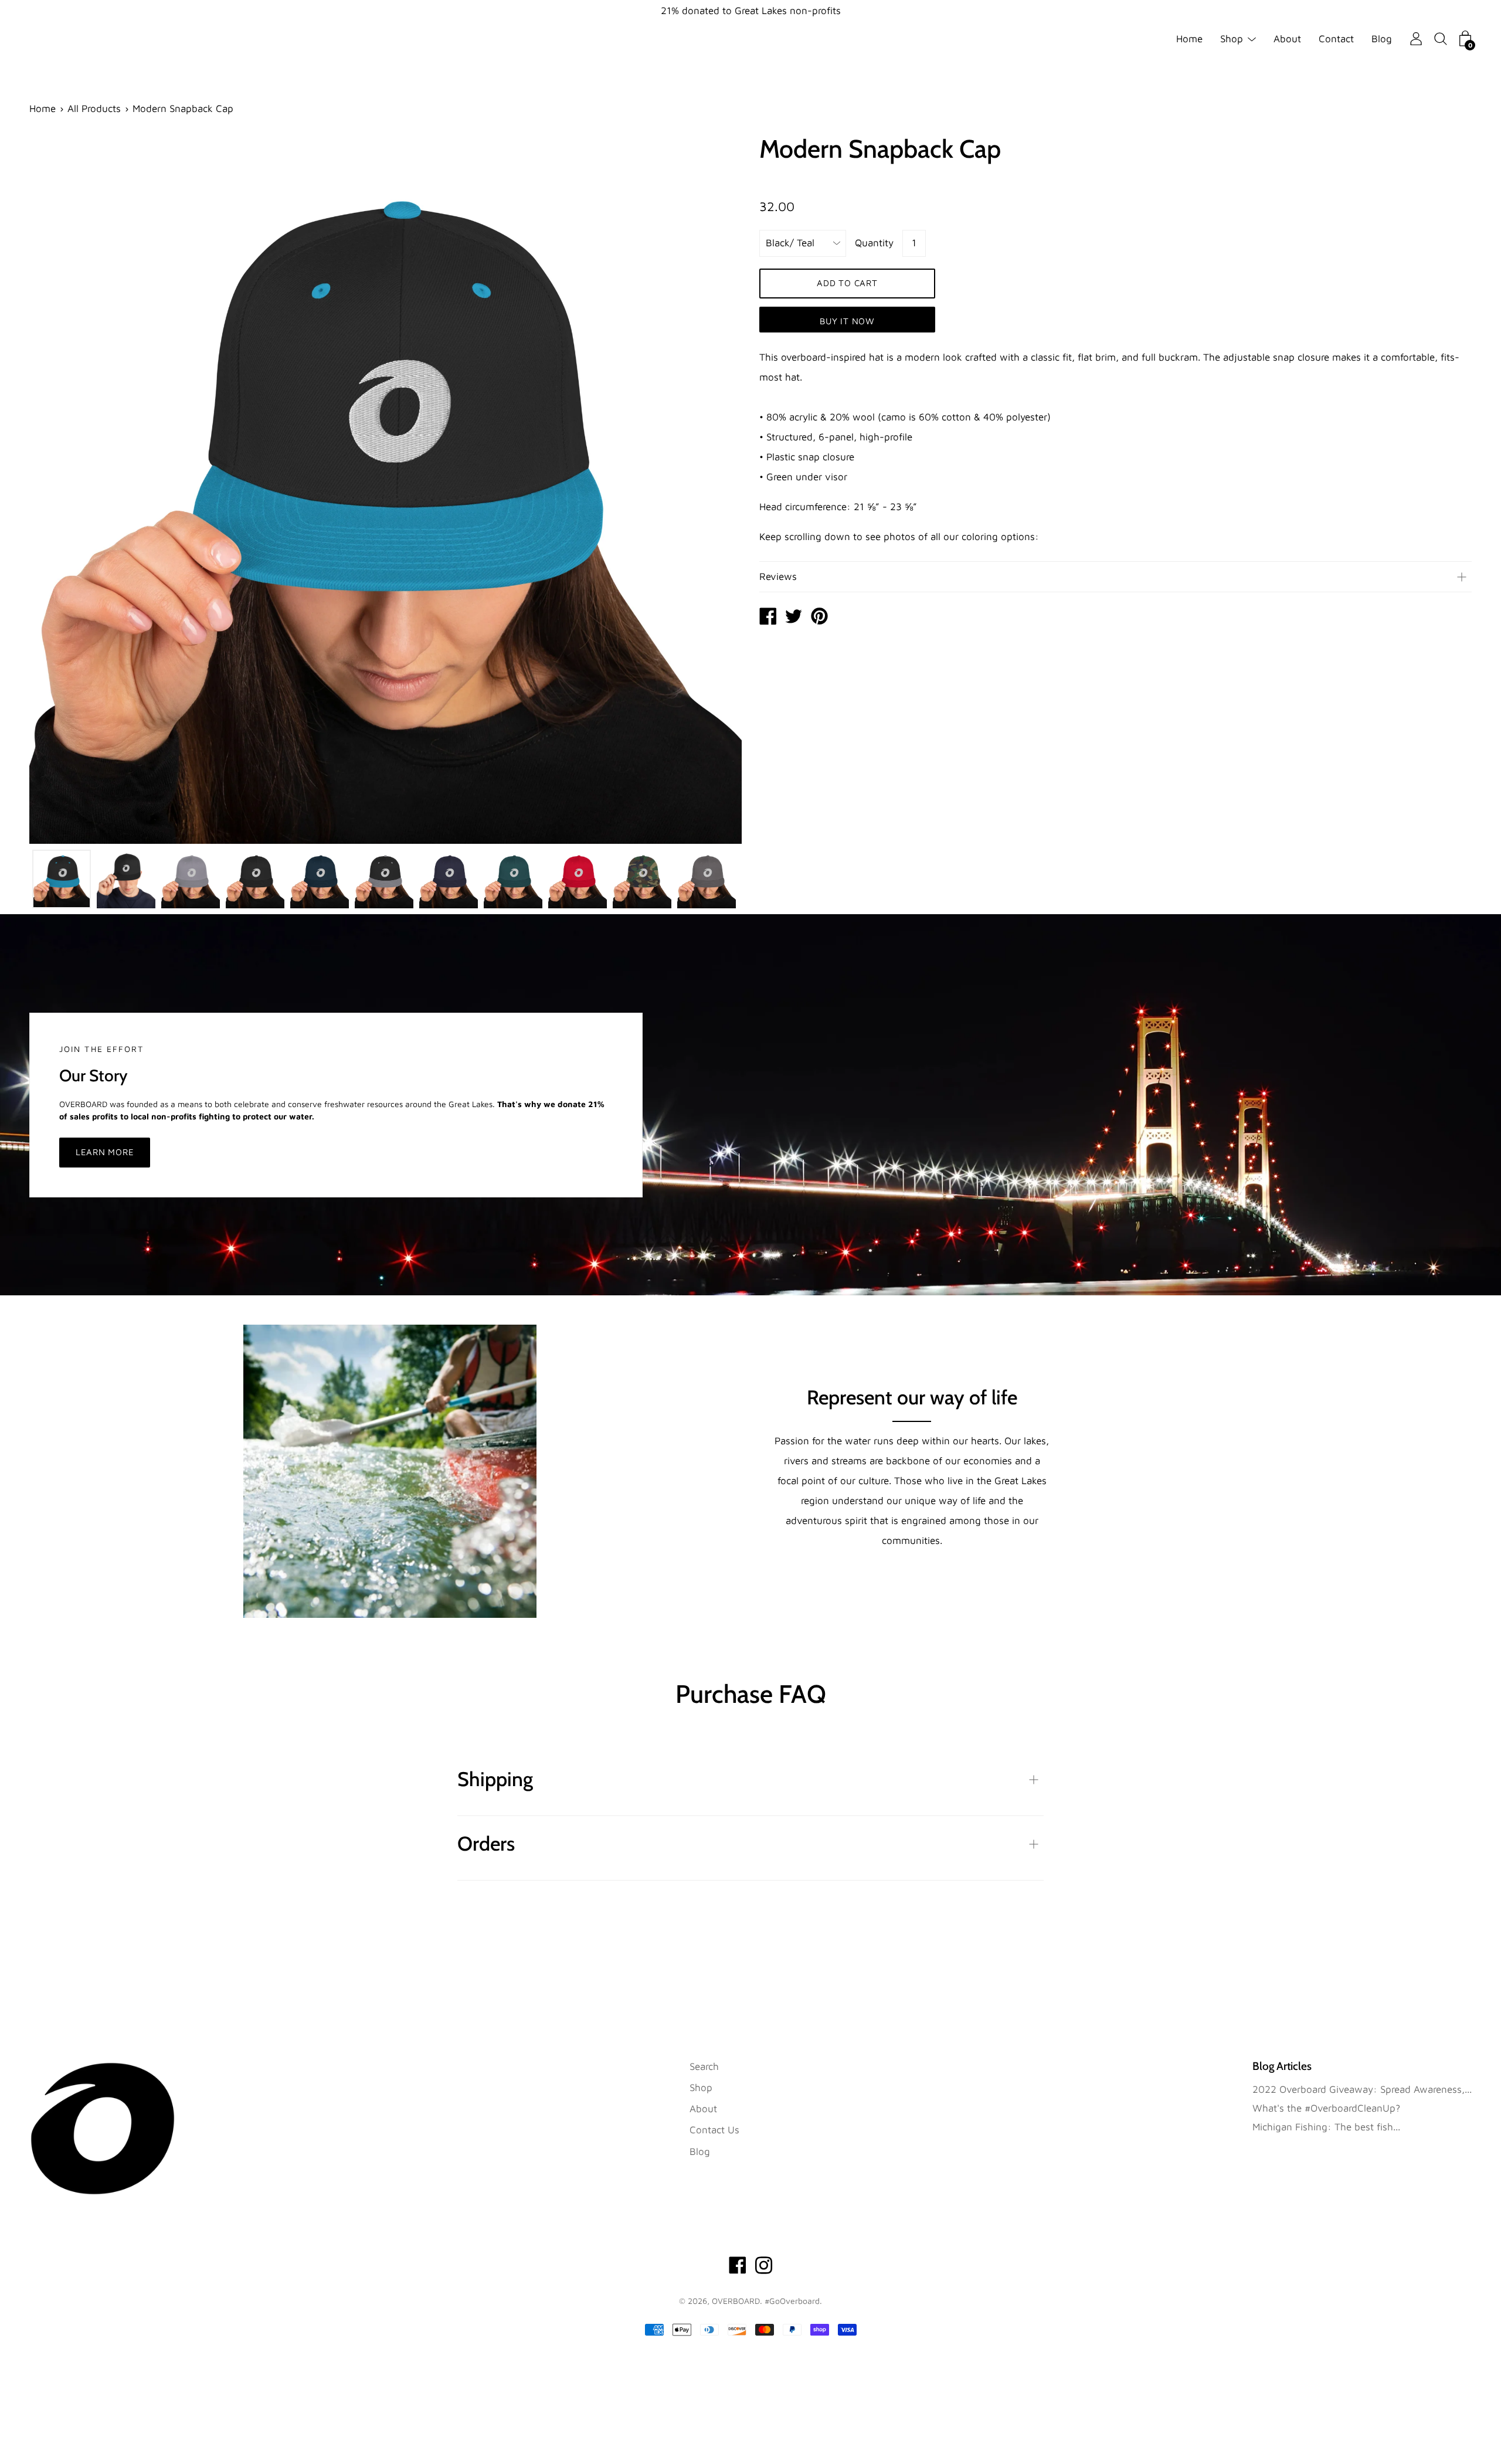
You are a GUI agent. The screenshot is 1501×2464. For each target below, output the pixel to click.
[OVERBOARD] (768, 617)
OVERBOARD (736, 2301)
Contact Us (714, 2130)
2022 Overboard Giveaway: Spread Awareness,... (1362, 2089)
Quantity (874, 243)
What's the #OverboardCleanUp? (1326, 2108)
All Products (94, 108)
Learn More (105, 1152)
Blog (1382, 39)
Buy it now (847, 321)
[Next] (712, 488)
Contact (1336, 39)
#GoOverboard (792, 2301)
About (1287, 39)
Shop (1232, 39)
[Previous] (59, 488)
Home (1189, 39)
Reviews (778, 576)
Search (704, 2066)
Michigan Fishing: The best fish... (1326, 2127)
